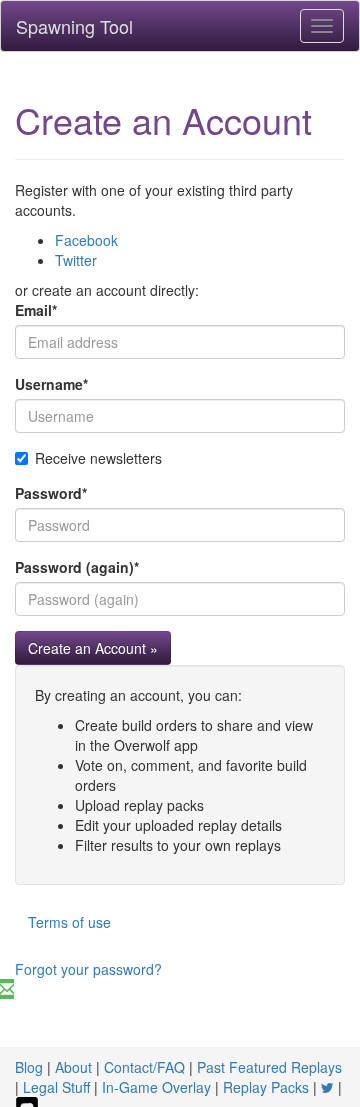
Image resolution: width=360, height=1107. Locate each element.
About (73, 1067)
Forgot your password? (88, 969)
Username (51, 384)
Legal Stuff (56, 1087)
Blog (29, 1067)
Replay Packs (266, 1087)
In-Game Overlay (156, 1087)
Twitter (76, 260)
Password (51, 493)
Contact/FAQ (144, 1067)
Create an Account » (93, 648)
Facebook (86, 240)
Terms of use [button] (69, 922)
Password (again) (77, 567)
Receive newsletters (98, 458)
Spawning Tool (74, 26)
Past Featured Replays (269, 1067)
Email (36, 310)
